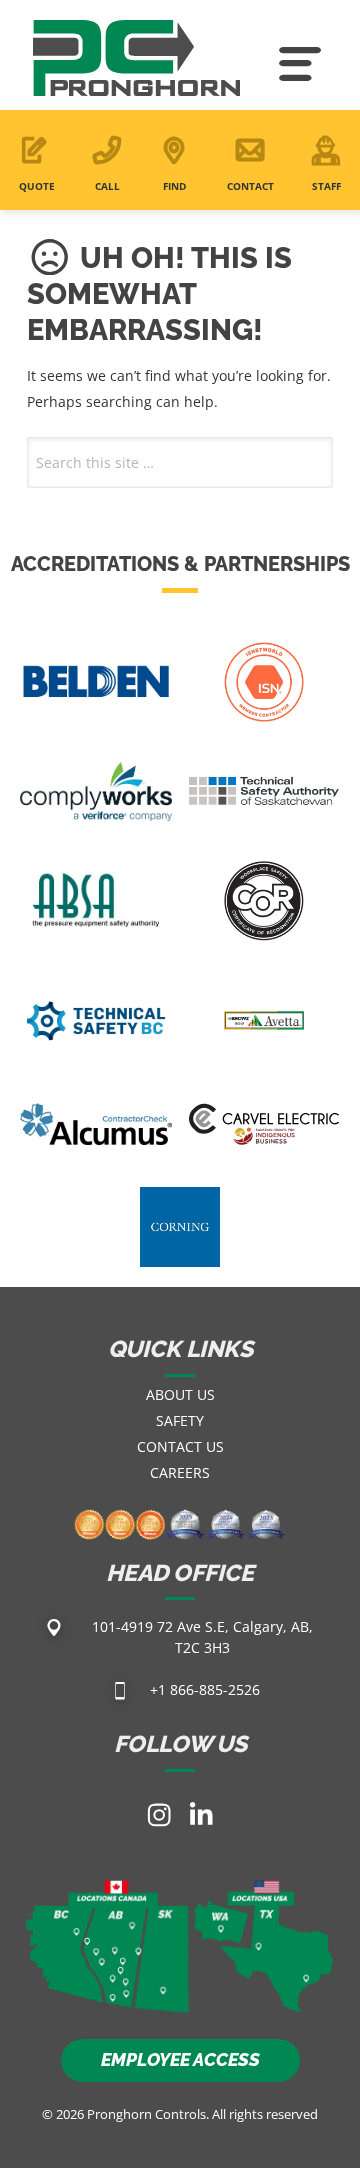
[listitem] (76, 1932)
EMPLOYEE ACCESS (180, 2059)
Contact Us (180, 1446)
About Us (180, 1394)
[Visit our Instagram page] (159, 1815)
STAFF (326, 186)
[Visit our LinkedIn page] (201, 1815)
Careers (180, 1472)
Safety (180, 1420)
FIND (174, 186)
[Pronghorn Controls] (136, 65)
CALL (107, 186)
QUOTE (37, 186)
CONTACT (250, 186)
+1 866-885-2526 (205, 1689)
